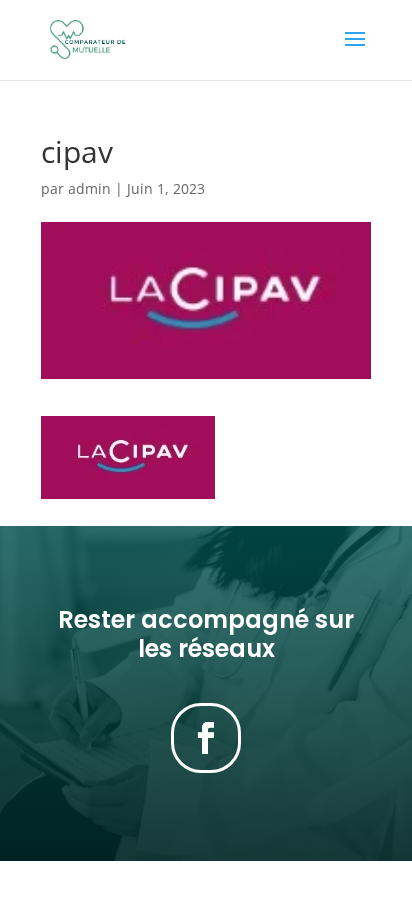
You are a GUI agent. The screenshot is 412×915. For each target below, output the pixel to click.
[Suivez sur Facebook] (206, 738)
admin (89, 188)
